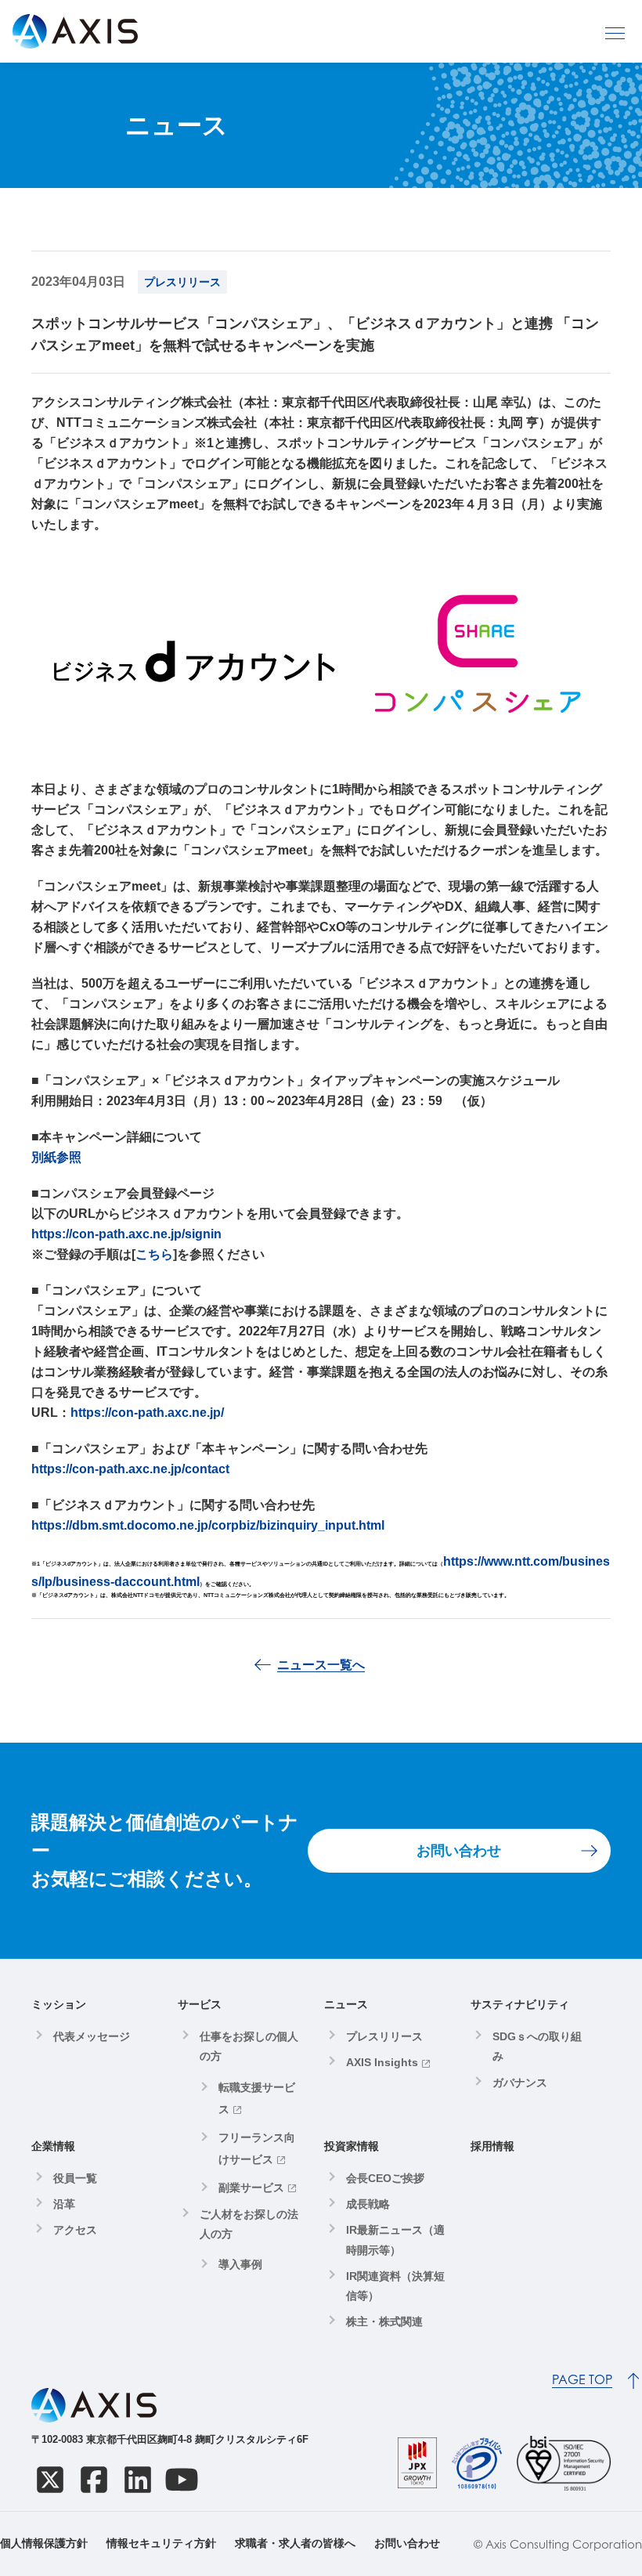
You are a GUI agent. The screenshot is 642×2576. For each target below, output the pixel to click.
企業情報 (53, 2146)
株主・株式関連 (384, 2321)
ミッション (59, 2004)
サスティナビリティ (520, 2004)
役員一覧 (75, 2178)
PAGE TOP (582, 2380)
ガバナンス (520, 2083)
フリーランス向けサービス (257, 2148)
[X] (50, 2480)
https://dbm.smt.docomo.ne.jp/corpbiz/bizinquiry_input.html (208, 1525)
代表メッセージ (92, 2036)
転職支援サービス (257, 2098)
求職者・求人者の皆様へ (295, 2543)
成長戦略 (368, 2204)
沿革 (64, 2204)
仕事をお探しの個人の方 (249, 2046)
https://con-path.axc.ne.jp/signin (126, 1234)
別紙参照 (56, 1157)
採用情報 (492, 2146)
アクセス (75, 2230)
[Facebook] (94, 2480)
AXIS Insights (382, 2062)
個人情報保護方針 (44, 2543)
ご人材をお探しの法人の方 (249, 2224)
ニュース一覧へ (321, 1665)
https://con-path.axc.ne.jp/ (147, 1413)
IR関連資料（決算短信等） (395, 2286)
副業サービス (251, 2188)
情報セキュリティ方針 (161, 2543)
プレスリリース (384, 2036)
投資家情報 (352, 2146)
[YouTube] (182, 2480)
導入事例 (240, 2264)
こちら (154, 1254)
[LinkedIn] (138, 2480)
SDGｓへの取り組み (537, 2046)
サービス (200, 2004)
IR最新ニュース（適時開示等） (395, 2240)
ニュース (346, 2004)
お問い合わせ (459, 1851)
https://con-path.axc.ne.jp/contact (130, 1469)
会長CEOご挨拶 (385, 2178)
